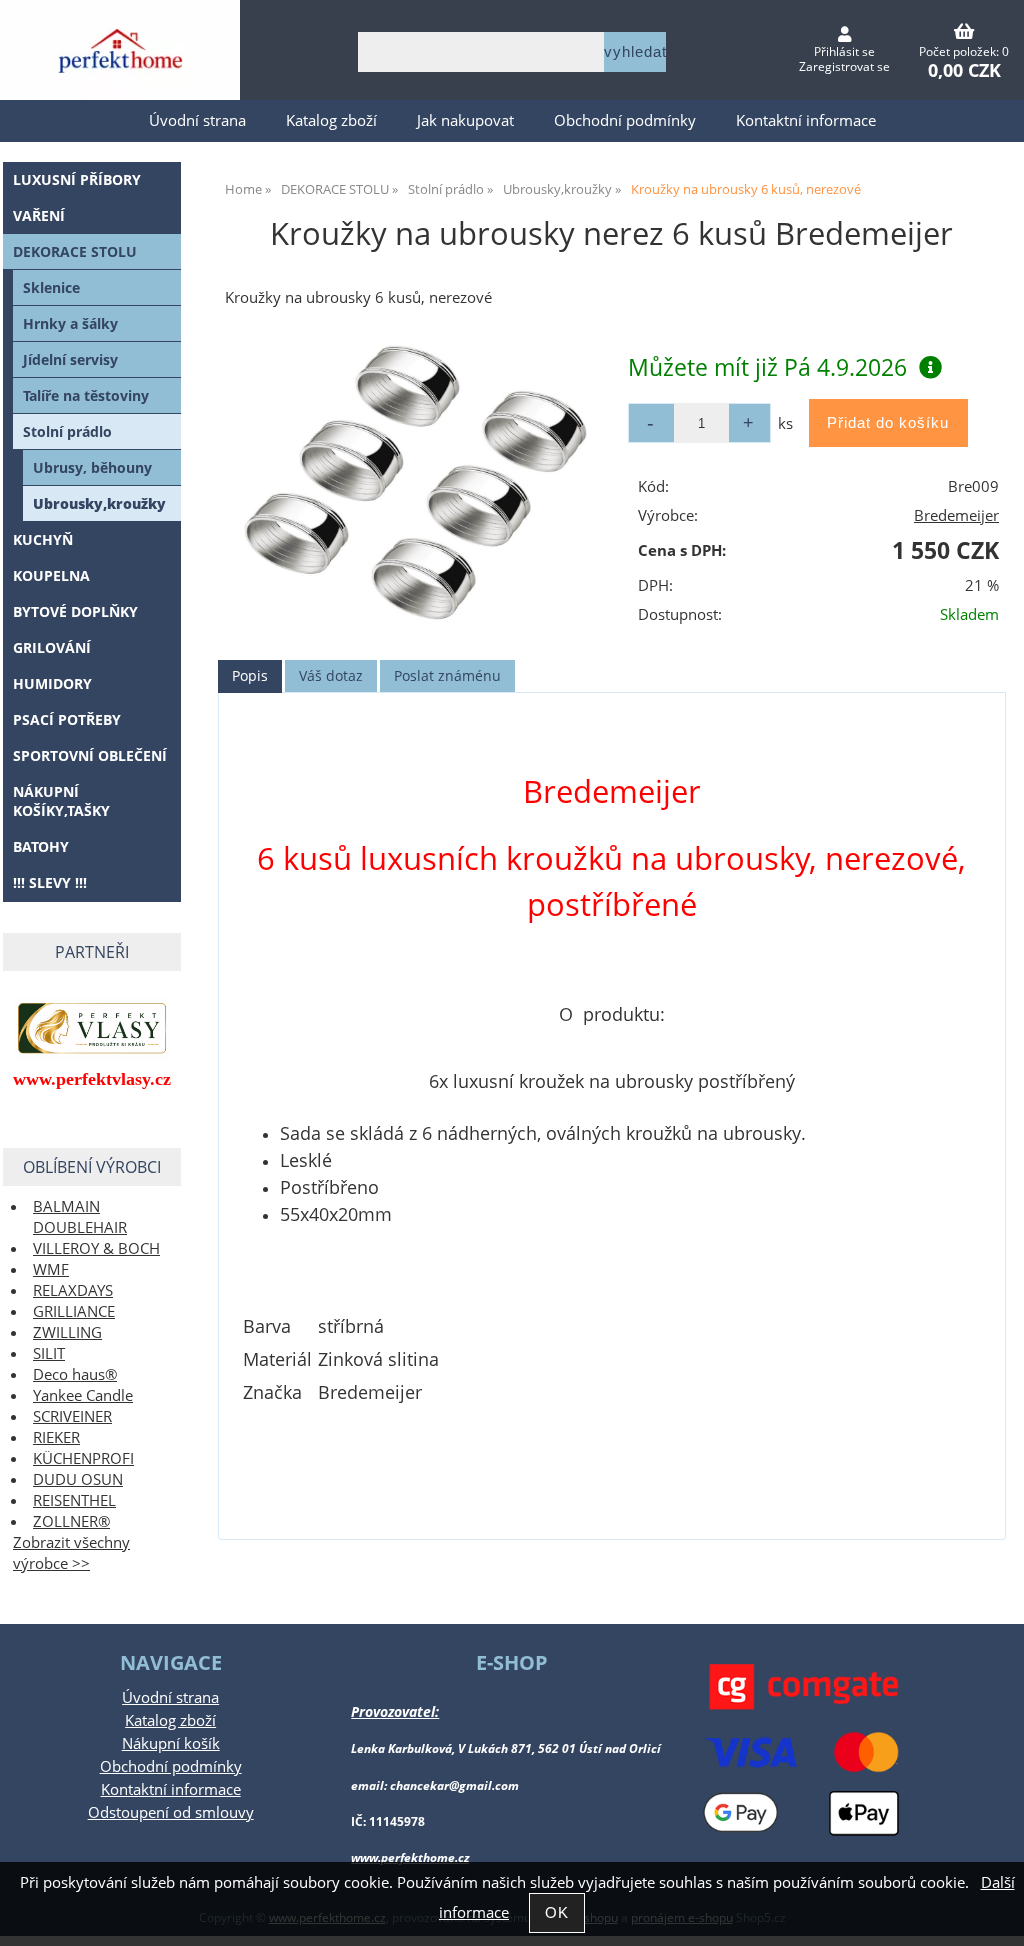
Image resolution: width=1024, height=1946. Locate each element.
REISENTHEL (74, 1500)
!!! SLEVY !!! (50, 882)
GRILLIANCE (74, 1311)
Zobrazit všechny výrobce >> (71, 1553)
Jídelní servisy (70, 359)
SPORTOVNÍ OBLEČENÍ (90, 755)
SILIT (49, 1353)
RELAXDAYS (73, 1290)
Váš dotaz (331, 675)
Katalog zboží (331, 120)
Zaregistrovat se (844, 66)
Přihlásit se (844, 51)
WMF (51, 1269)
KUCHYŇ (43, 539)
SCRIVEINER (72, 1416)
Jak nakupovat (465, 120)
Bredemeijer (956, 515)
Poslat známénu (447, 675)
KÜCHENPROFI (83, 1458)
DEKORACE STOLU (75, 251)
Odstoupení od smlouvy (171, 1812)
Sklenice (51, 287)
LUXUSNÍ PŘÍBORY (77, 179)
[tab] (250, 676)
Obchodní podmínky (625, 120)
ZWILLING (67, 1332)
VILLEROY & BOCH (96, 1248)
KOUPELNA (51, 575)
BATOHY (41, 846)
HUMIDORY (52, 683)
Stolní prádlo (67, 431)
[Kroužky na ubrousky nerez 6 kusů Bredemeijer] (415, 483)
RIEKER (56, 1437)
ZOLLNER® (71, 1521)
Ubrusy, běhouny (92, 467)
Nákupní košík (171, 1743)
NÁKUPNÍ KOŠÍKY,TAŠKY (61, 801)
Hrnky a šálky (70, 323)
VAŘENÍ (39, 215)
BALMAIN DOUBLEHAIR (80, 1217)
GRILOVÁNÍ (52, 647)
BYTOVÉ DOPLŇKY (75, 611)
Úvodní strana (197, 120)
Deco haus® (75, 1374)
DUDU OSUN (78, 1479)
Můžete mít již (767, 367)
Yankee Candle (83, 1395)
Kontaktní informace (806, 120)
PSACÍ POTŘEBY (67, 719)
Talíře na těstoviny (86, 395)
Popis (250, 675)
